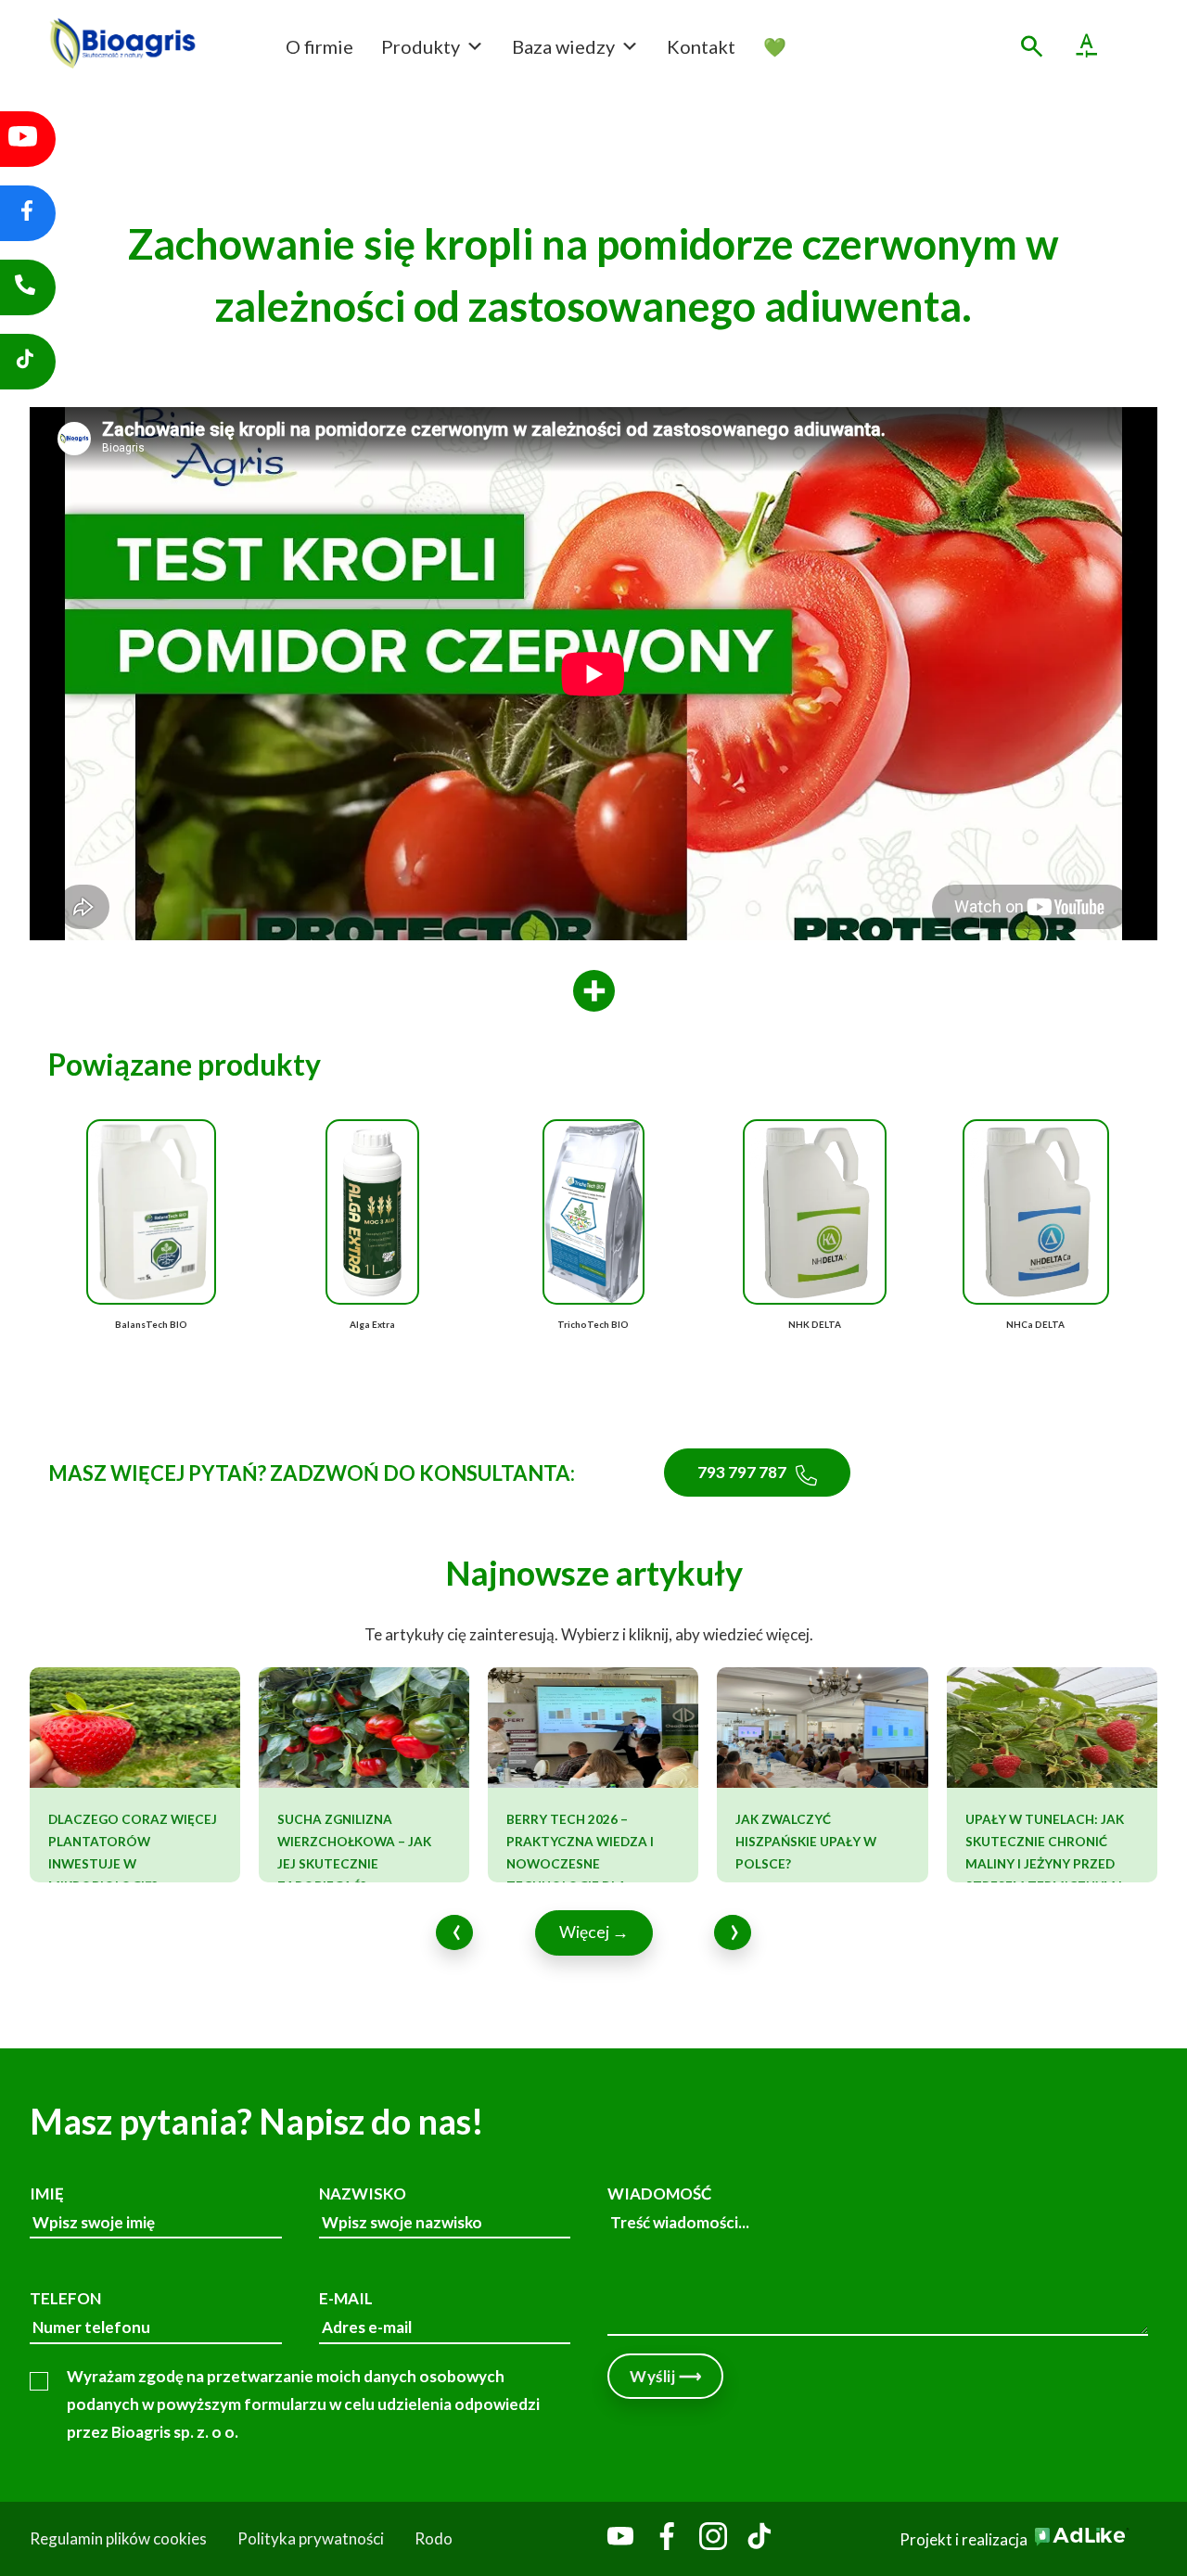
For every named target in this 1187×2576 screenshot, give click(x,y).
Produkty (421, 46)
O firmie (319, 46)
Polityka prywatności (311, 2538)
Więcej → (594, 1932)
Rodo (434, 2538)
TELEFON (65, 2298)
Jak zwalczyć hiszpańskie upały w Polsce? (806, 1842)
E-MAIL (346, 2298)
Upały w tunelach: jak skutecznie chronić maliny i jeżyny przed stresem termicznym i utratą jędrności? (1045, 1864)
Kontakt (701, 46)
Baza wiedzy (563, 46)
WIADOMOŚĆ (659, 2193)
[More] (594, 992)
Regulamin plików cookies (118, 2538)
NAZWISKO (363, 2193)
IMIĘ (47, 2193)
